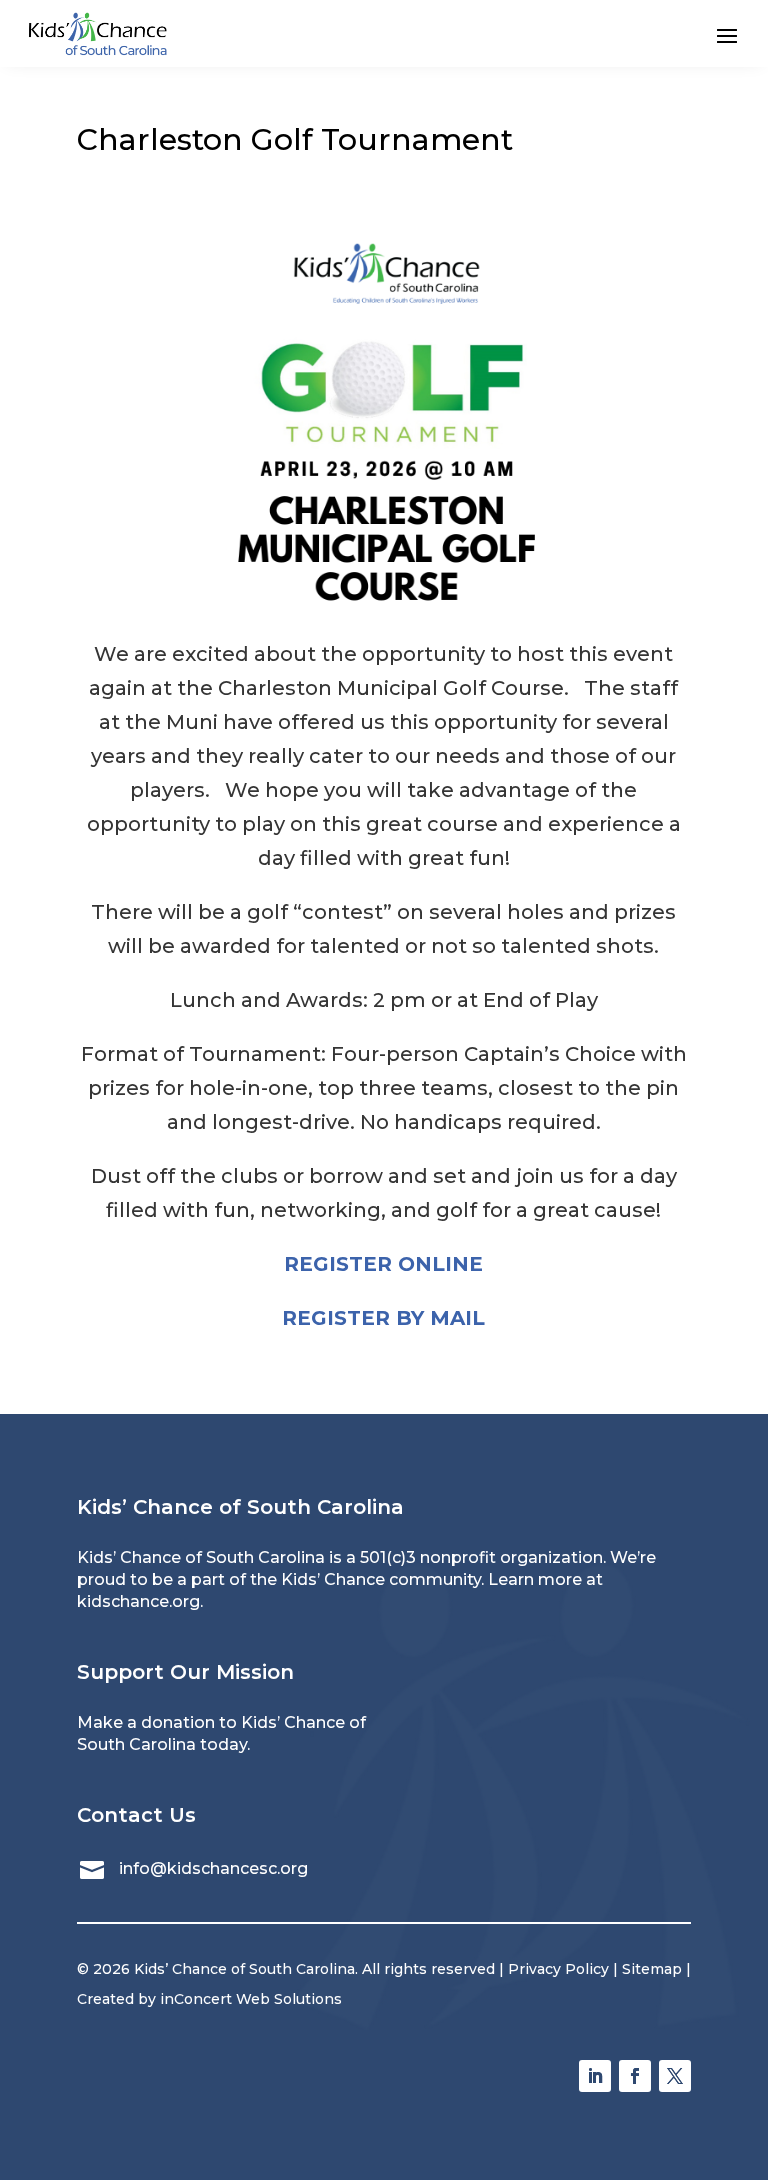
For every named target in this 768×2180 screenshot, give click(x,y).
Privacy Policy (558, 1969)
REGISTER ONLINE (383, 1264)
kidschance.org (138, 1601)
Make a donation (146, 1722)
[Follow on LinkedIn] (595, 2076)
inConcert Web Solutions (251, 1999)
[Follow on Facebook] (635, 2076)
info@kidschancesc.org (213, 1868)
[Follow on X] (675, 2076)
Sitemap (652, 1969)
